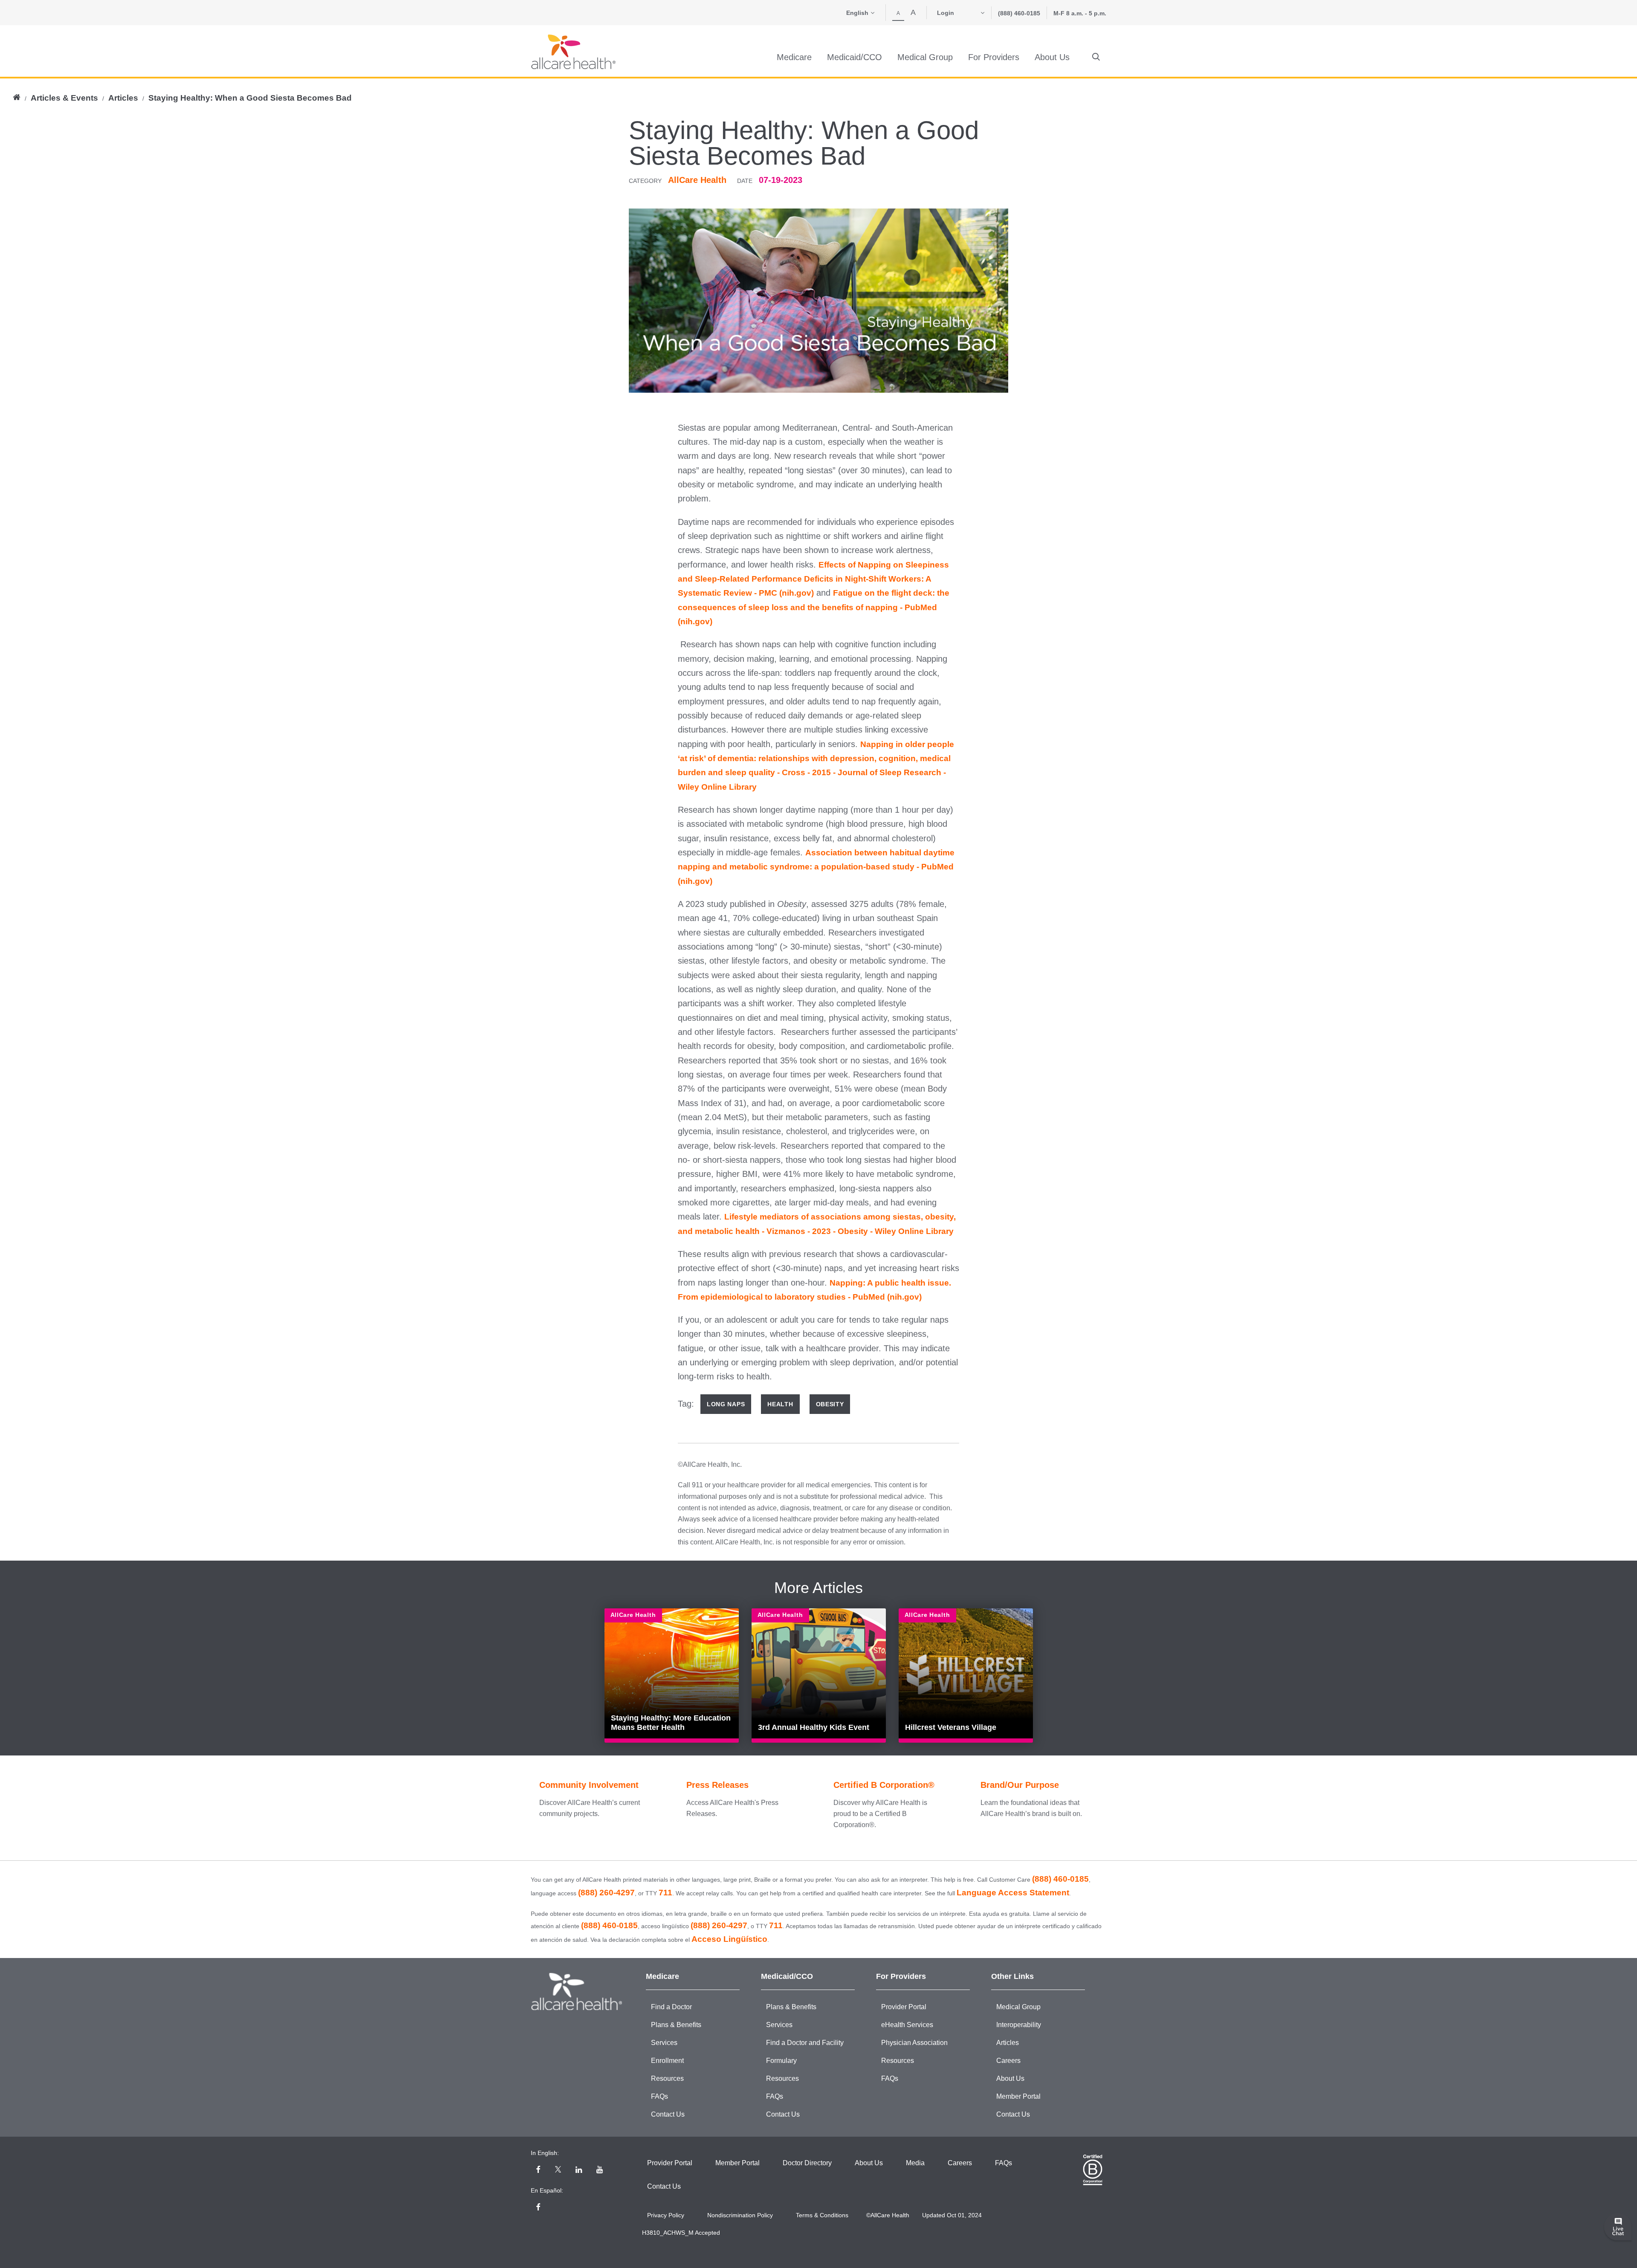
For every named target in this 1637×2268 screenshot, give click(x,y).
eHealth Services (907, 2025)
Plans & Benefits (676, 2025)
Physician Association (914, 2043)
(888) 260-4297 (606, 1893)
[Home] (573, 52)
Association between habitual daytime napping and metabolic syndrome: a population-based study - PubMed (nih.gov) (816, 867)
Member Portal (1018, 2096)
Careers (1008, 2061)
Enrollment (667, 2061)
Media (915, 2163)
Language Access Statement (1013, 1893)
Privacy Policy (666, 2215)
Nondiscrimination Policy (740, 2215)
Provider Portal (904, 2007)
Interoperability (1019, 2025)
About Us (1010, 2078)
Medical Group (1018, 2007)
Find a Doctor (671, 2007)
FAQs (659, 2096)
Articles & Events (64, 98)
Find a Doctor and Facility (805, 2043)
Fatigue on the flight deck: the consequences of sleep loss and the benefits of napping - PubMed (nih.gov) (814, 607)
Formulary (781, 2061)
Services (664, 2043)
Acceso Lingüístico (729, 1939)
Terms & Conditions (822, 2215)
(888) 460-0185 (1019, 13)
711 (665, 1893)
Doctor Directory (807, 2163)
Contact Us (668, 2114)
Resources (667, 2078)
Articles (123, 98)
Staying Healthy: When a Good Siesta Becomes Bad (250, 98)
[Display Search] (1096, 57)
